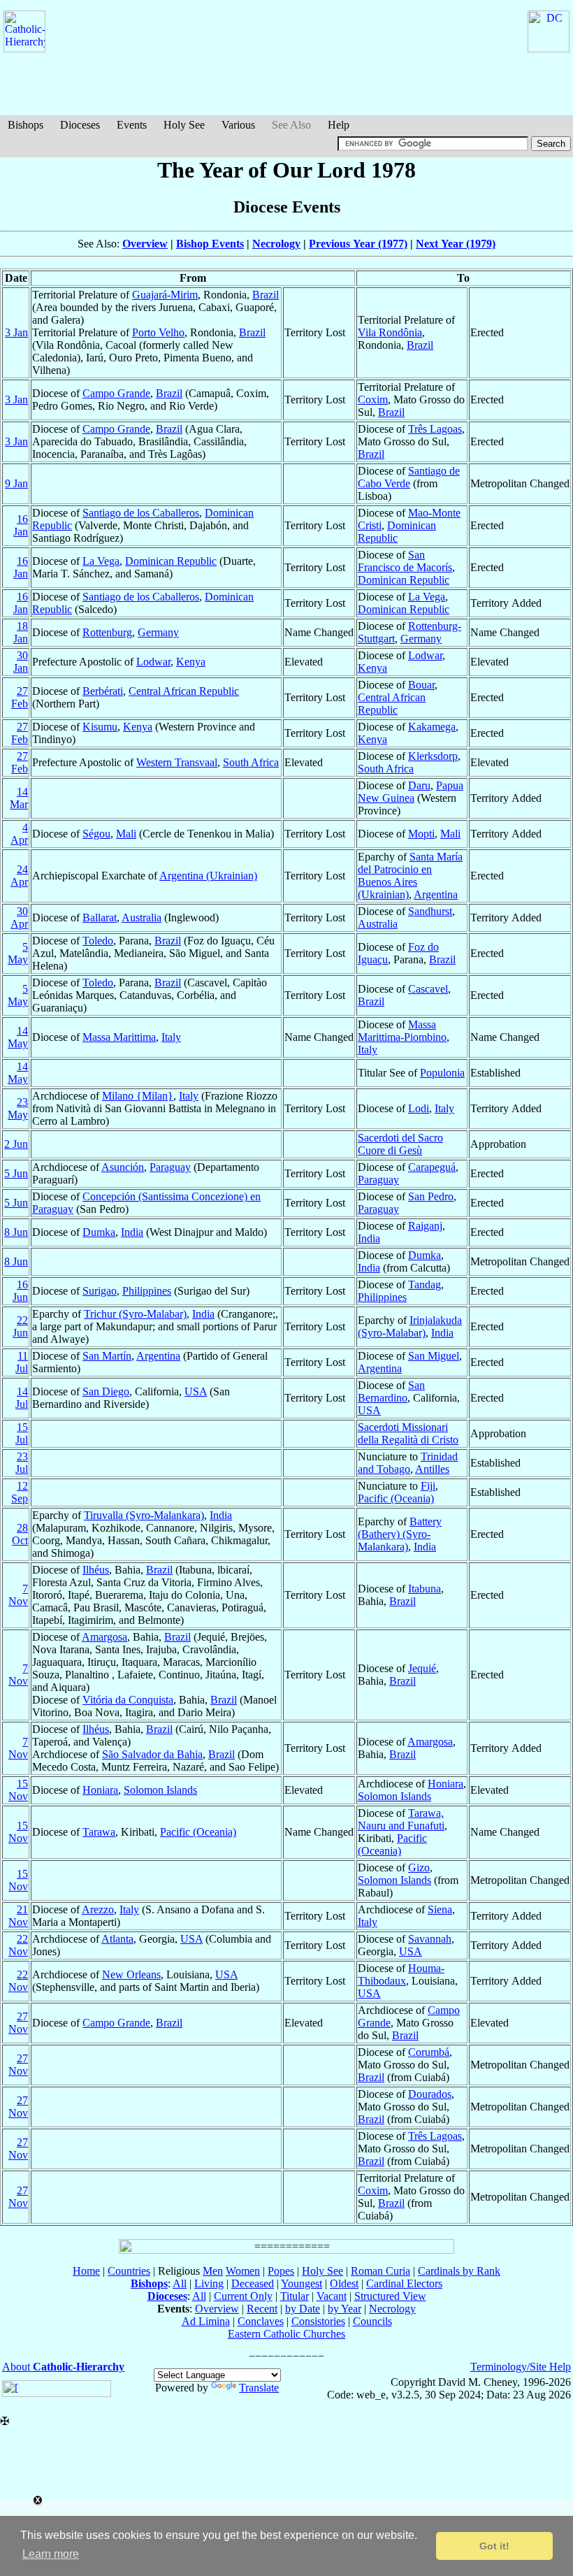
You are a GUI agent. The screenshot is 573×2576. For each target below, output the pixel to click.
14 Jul (22, 1398)
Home (86, 2271)
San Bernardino (391, 1391)
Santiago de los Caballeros (141, 513)
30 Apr (19, 918)
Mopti (421, 834)
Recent (262, 2309)
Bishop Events (210, 244)
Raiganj (425, 1226)
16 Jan (21, 525)
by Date (303, 2309)
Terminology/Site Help (521, 2367)
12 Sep (20, 1492)
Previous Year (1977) (358, 244)
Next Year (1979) (456, 244)
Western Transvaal (177, 762)
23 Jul (22, 1463)
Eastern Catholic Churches (286, 2334)
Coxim (373, 400)
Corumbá (429, 2052)
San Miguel (434, 1356)
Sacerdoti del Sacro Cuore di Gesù (400, 1144)
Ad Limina (206, 2321)
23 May (18, 1108)
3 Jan (16, 332)
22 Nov (18, 1945)
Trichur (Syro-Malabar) (135, 1314)
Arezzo (98, 1909)
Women (243, 2271)
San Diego (106, 1391)
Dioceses (80, 125)
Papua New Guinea (411, 792)
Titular (295, 2296)
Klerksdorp (433, 756)
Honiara (100, 1790)
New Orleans (131, 1974)
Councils (372, 2321)
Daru (419, 785)
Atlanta (117, 1939)
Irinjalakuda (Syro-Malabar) (410, 1326)
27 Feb (20, 697)
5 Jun (16, 1173)
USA (196, 1391)
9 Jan (16, 483)
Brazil (266, 295)
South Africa (251, 762)
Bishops (26, 125)
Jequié (422, 1668)
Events (132, 125)
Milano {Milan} (138, 1096)
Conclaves (261, 2321)
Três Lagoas (435, 429)
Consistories (318, 2321)
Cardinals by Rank (459, 2271)
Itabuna (425, 1589)
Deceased (253, 2283)
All (180, 2283)
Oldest (344, 2283)
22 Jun (20, 1326)
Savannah (430, 1939)
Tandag (425, 1285)
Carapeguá (432, 1167)
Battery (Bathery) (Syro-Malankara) (400, 1534)
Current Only (243, 2296)
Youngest (302, 2283)
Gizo (419, 1868)
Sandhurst (430, 911)
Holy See (184, 125)
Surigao (100, 1291)
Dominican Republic (397, 532)
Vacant (332, 2296)
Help (339, 125)
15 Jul (22, 1433)
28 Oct (20, 1534)
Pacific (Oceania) (396, 1498)
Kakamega (432, 727)
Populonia (442, 1073)
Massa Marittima (119, 1037)
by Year (344, 2309)
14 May (18, 1037)
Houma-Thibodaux (401, 1974)
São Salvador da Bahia (152, 1754)
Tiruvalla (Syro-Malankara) (144, 1515)
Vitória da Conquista (128, 1700)
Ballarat (100, 918)
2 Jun (16, 1144)
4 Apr (19, 834)
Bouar (421, 685)
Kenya (191, 662)
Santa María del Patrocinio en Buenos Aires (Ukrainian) (410, 876)
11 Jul (22, 1362)
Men (213, 2271)
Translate (259, 2388)
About (63, 2367)
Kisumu (100, 727)
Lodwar (153, 662)
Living (209, 2283)
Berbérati (103, 691)
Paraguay (170, 1167)
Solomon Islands (160, 1790)
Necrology (276, 244)
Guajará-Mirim (165, 295)
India (132, 1232)
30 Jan (21, 662)
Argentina (436, 894)
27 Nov (18, 2023)
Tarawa (99, 1832)
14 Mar (19, 798)
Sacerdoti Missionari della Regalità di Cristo (408, 1433)
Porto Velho (158, 332)
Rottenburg (107, 632)
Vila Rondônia (390, 332)
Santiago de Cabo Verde (409, 477)
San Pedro (431, 1196)
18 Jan (21, 632)
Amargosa (104, 1637)
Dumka (99, 1232)
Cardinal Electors (404, 2283)
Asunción (123, 1167)
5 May (18, 953)
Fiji (428, 1486)
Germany (158, 632)
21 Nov (18, 1916)
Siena (440, 1909)
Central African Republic (184, 691)
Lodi (419, 1108)
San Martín (107, 1356)
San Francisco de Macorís (405, 561)
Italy (171, 1037)
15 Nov (18, 1790)
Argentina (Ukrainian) (208, 876)
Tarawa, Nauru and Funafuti (401, 1819)
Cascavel (428, 989)
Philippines (147, 1291)
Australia (142, 918)
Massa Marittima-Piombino (402, 1031)
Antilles (432, 1469)
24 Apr (19, 876)
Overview (145, 244)
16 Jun (20, 1291)
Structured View (390, 2296)
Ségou (96, 834)
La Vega (101, 561)
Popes (281, 2271)
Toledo (98, 941)
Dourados (430, 2094)
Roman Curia (380, 2271)
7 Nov (18, 1595)
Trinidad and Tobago (408, 1463)
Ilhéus (96, 1570)
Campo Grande (116, 393)
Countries (129, 2271)
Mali (126, 834)
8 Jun (16, 1232)
